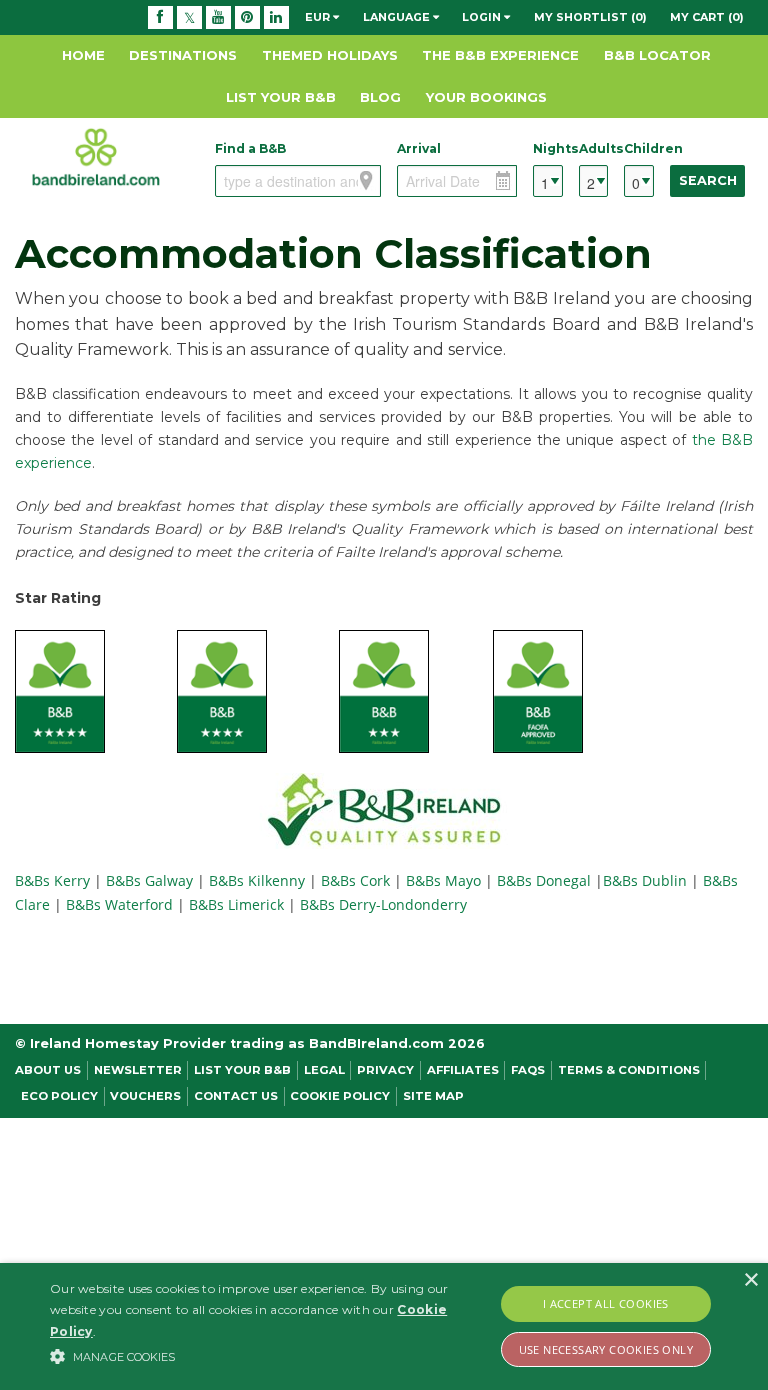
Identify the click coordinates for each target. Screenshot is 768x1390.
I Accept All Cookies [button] (606, 1303)
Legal (324, 1070)
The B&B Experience (500, 55)
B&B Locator (657, 55)
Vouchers (145, 1096)
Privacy (385, 1070)
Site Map (433, 1096)
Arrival (419, 148)
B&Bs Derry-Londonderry (383, 904)
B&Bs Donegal (544, 880)
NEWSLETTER (138, 1070)
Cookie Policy (340, 1096)
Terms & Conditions (629, 1070)
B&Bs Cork (355, 880)
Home (83, 55)
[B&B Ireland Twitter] (189, 17)
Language (398, 17)
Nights (547, 148)
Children (638, 148)
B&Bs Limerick (236, 904)
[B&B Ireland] (96, 155)
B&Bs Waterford (119, 904)
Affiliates (463, 1070)
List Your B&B (281, 97)
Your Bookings (486, 97)
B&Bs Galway (151, 880)
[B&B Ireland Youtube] (218, 17)
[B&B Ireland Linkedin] (276, 17)
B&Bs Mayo (443, 880)
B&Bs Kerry (54, 880)
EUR (319, 17)
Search (708, 180)
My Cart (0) (707, 17)
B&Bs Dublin (645, 880)
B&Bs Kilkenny (257, 880)
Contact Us (236, 1096)
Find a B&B (250, 148)
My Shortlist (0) (590, 17)
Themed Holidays (330, 55)
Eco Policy (59, 1096)
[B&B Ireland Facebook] (160, 17)
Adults (593, 148)
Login (483, 17)
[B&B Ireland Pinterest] (247, 17)
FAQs (528, 1070)
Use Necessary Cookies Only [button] (606, 1349)
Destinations (183, 55)
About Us (48, 1070)
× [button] (750, 1280)
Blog (380, 97)
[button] (267, 1356)
